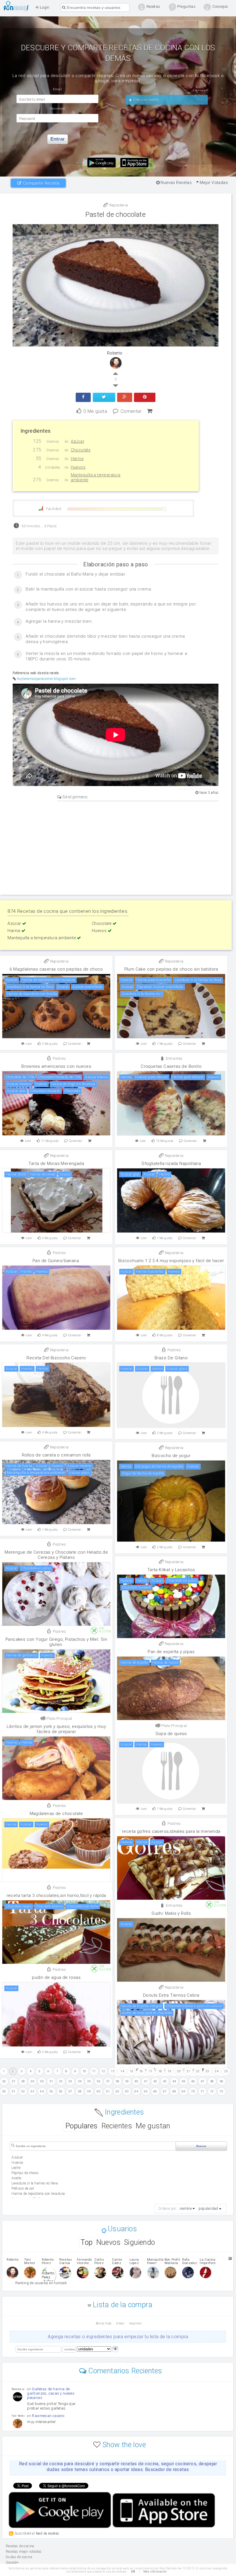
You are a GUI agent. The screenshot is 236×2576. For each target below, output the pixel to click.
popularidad (208, 2209)
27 (14, 2081)
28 (23, 2081)
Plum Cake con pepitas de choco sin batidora (171, 969)
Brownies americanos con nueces (56, 1066)
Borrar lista (104, 2323)
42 (155, 2081)
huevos (17, 2163)
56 (61, 2091)
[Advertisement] (116, 847)
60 (99, 2091)
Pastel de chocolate (116, 214)
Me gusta (95, 411)
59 (89, 2091)
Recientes (117, 2126)
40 (136, 2081)
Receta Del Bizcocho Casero (56, 1358)
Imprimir (136, 2323)
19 (169, 2071)
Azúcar (15, 923)
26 (4, 2081)
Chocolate (102, 923)
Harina (14, 931)
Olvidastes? (91, 127)
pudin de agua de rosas (56, 1977)
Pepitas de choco (25, 2173)
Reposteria (118, 205)
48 (212, 2081)
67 (165, 2091)
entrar (58, 139)
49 (221, 2081)
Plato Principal (59, 1719)
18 (160, 2071)
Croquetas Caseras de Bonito (171, 1066)
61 (108, 2091)
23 (207, 2071)
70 (193, 2091)
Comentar (131, 411)
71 (202, 2091)
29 (32, 2081)
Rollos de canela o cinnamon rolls (56, 1455)
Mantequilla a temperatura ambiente (42, 938)
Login (44, 7)
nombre (186, 2209)
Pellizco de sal (23, 2188)
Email (120, 2323)
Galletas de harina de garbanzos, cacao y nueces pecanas (51, 2393)
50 (4, 2091)
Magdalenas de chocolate (56, 1814)
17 (151, 2071)
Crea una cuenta (145, 100)
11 (94, 2071)
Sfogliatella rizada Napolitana (171, 1164)
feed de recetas (48, 2533)
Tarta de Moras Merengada (56, 1164)
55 (51, 2091)
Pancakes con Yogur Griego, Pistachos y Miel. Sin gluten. (56, 1642)
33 (70, 2081)
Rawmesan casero (48, 2416)
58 (80, 2091)
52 (23, 2091)
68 (174, 2091)
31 (51, 2081)
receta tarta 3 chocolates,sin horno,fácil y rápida (56, 1895)
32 (61, 2081)
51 (14, 2091)
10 (84, 2071)
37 (108, 2081)
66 (155, 2091)
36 (99, 2081)
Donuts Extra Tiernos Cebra (171, 1995)
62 (118, 2091)
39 (127, 2081)
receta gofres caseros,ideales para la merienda (171, 1831)
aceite (16, 2178)
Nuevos (108, 2242)
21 (188, 2071)
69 (183, 2091)
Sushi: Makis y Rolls (171, 1913)
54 (42, 2091)
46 (193, 2081)
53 (32, 2091)
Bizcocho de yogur (171, 1456)
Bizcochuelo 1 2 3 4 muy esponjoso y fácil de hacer (171, 1261)
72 (212, 2091)
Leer (29, 1044)
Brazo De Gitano (171, 1358)
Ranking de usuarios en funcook (41, 2283)
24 (217, 2071)
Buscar (201, 2146)
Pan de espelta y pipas (171, 1652)
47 (202, 2081)
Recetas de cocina (18, 6)
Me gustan (153, 2126)
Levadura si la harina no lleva (35, 2183)
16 (141, 2071)
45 (183, 2081)
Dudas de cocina (19, 2557)
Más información (155, 2572)
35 (89, 2081)
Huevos (100, 931)
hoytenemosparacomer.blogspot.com (46, 679)
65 (146, 2091)
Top (86, 2242)
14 (122, 2071)
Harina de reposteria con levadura (38, 2194)
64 (136, 2091)
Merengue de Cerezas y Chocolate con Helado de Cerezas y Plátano (56, 1555)
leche (16, 2168)
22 (198, 2071)
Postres (59, 1058)
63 (127, 2091)
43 (165, 2081)
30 (42, 2081)
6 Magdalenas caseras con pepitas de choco (56, 969)
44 (174, 2081)
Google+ (12, 2562)
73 (221, 2091)
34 (80, 2081)
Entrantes (174, 1058)
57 (70, 2091)
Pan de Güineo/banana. (56, 1261)
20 (179, 2071)
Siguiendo (140, 2242)
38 (118, 2081)
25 (226, 2071)
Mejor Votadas (213, 183)
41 (146, 2081)
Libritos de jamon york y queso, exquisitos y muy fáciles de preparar (56, 1729)
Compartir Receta (40, 183)
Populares (82, 2126)
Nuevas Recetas (176, 183)
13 (113, 2071)
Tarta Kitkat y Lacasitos (171, 1570)
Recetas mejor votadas (24, 2552)
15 (132, 2071)
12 (103, 2071)
